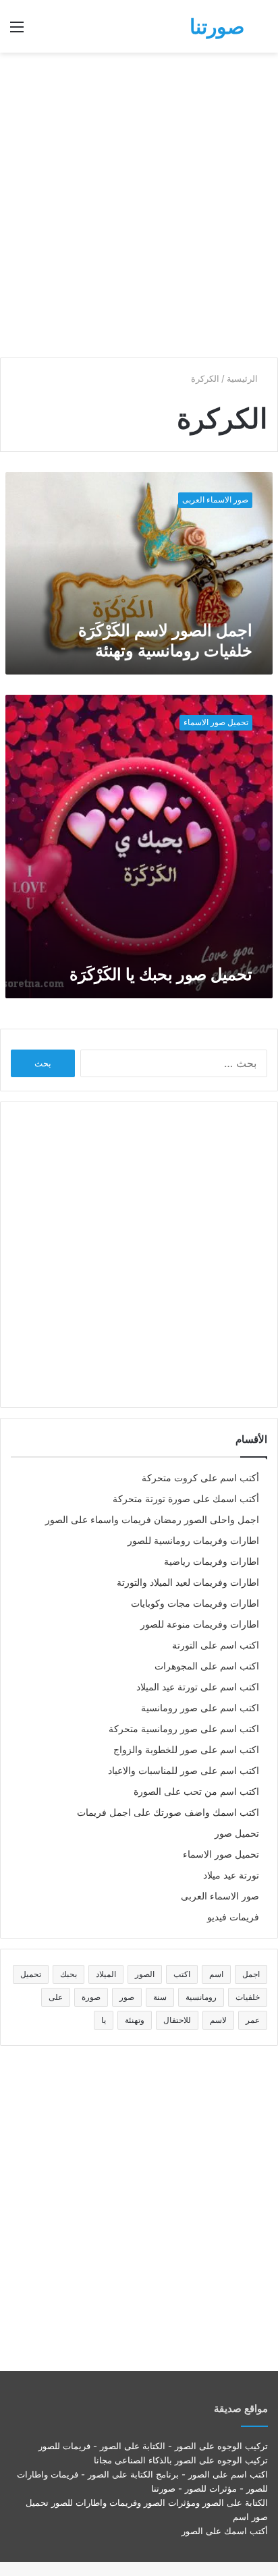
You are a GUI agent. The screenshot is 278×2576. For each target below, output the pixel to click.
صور (127, 1997)
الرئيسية (244, 378)
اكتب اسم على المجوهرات (207, 1666)
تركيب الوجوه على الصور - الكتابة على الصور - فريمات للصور (153, 2446)
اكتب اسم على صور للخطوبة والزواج (186, 1750)
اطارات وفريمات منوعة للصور (200, 1624)
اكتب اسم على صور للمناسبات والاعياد (184, 1771)
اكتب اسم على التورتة (216, 1645)
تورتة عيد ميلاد (231, 1875)
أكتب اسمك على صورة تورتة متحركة (186, 1499)
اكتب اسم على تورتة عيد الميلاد (198, 1687)
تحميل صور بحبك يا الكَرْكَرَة (161, 974)
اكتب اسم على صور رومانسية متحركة (184, 1729)
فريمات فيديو (233, 1917)
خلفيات (248, 1997)
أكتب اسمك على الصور (225, 2531)
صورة (91, 1997)
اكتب (182, 1974)
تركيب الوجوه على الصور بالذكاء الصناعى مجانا (181, 2460)
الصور (145, 1974)
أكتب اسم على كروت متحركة (200, 1478)
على (56, 1997)
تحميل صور (237, 1833)
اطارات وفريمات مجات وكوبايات (195, 1603)
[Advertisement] (139, 205)
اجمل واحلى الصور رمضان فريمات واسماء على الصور (152, 1520)
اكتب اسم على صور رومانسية (200, 1708)
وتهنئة (135, 2020)
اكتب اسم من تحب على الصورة (196, 1792)
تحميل (31, 1974)
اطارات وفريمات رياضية (212, 1562)
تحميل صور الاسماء (221, 1854)
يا (104, 2020)
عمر (253, 2020)
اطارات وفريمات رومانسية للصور (193, 1541)
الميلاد (106, 1974)
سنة (160, 1997)
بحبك (68, 1974)
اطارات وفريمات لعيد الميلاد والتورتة (188, 1582)
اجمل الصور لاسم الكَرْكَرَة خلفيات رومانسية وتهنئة (165, 640)
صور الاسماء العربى (220, 1896)
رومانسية (201, 1997)
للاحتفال (177, 2020)
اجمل (251, 1974)
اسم (216, 1974)
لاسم (218, 2020)
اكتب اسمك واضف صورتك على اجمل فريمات (168, 1812)
